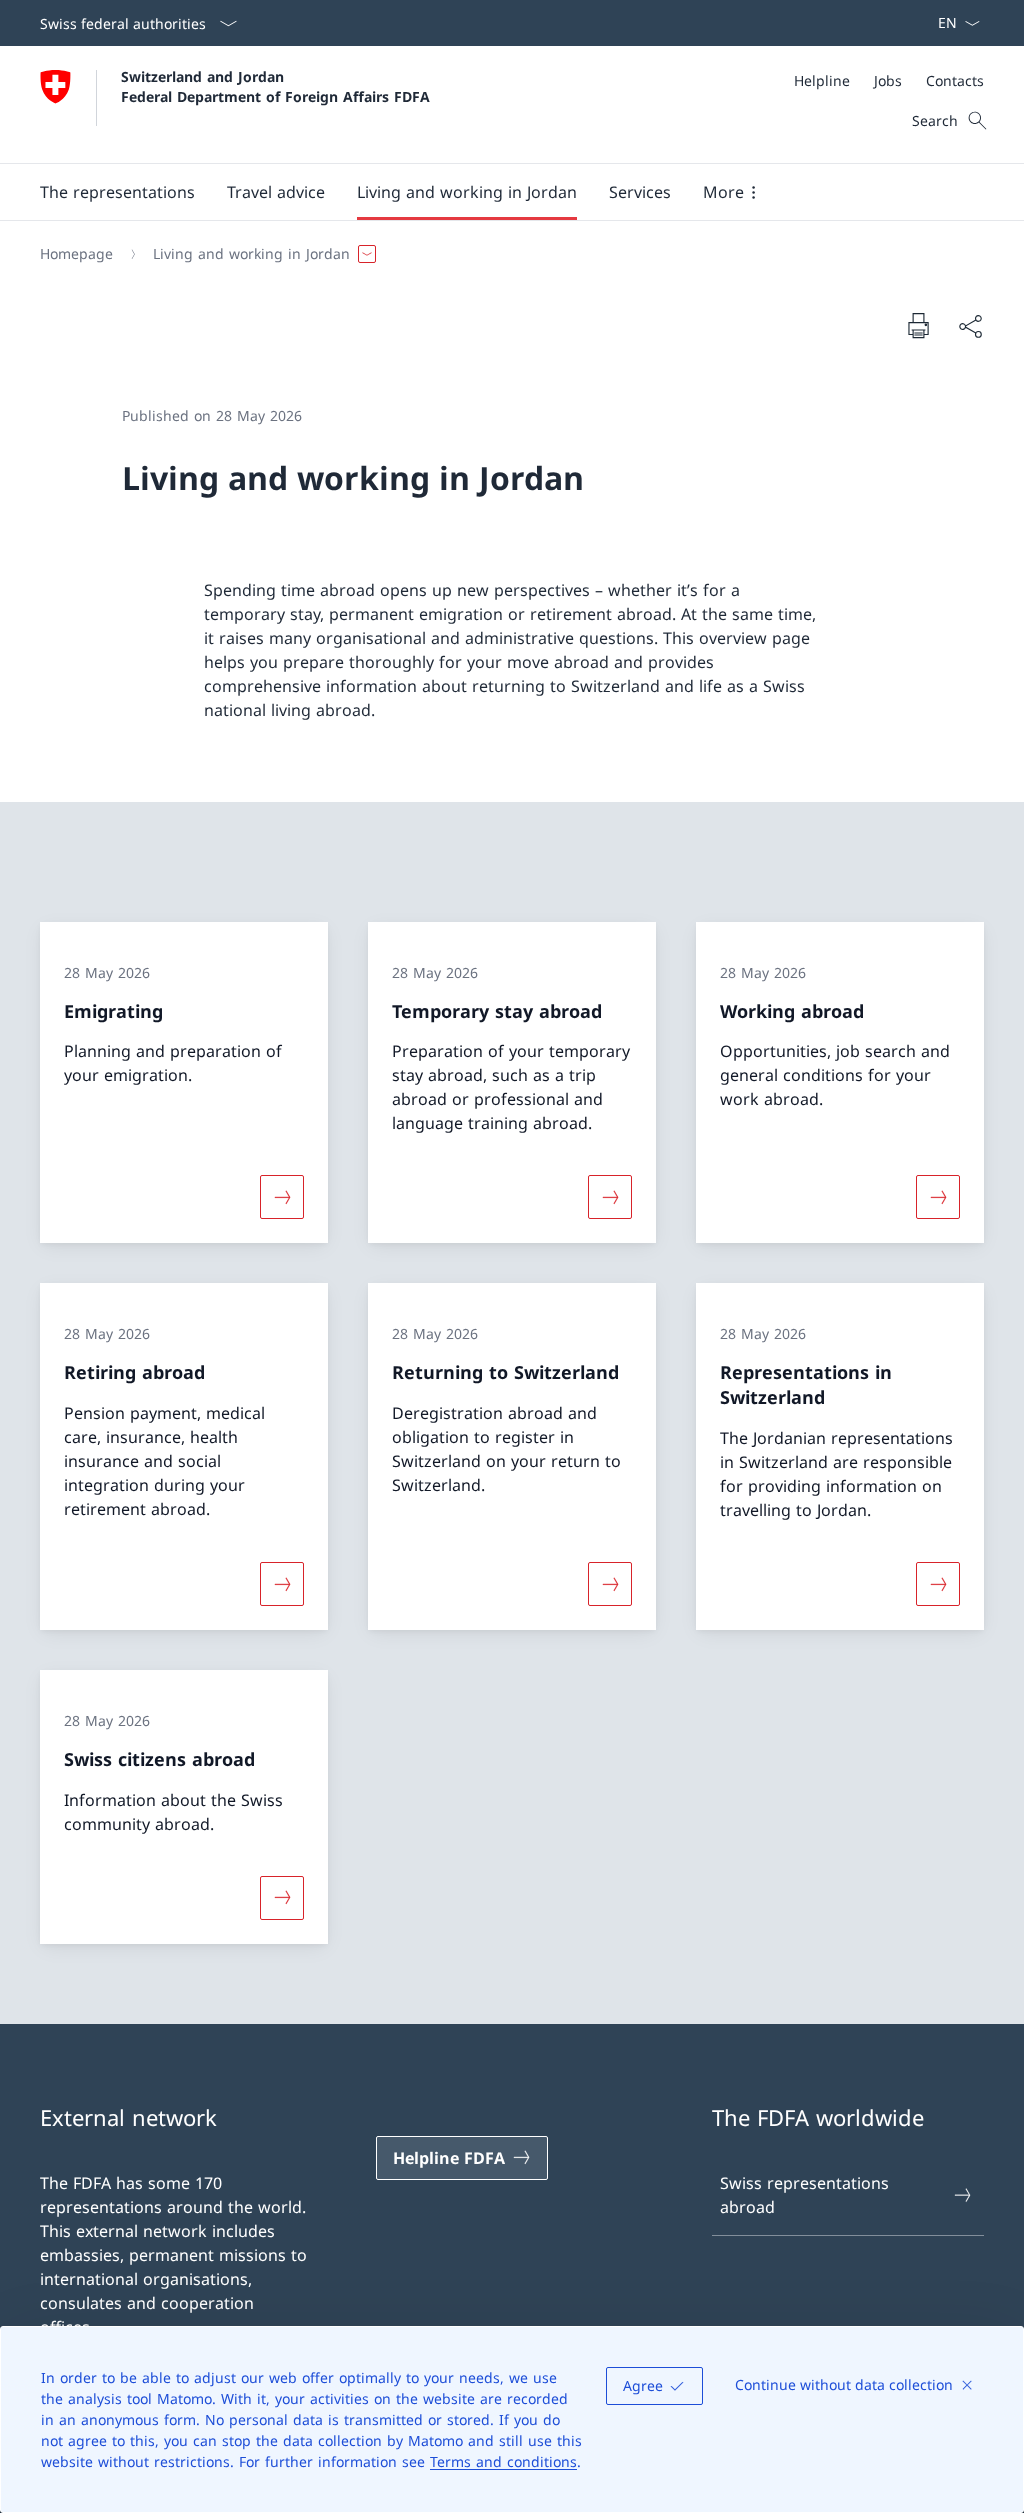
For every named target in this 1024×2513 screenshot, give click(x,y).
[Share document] (970, 326)
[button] (117, 192)
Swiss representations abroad (804, 2195)
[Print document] (918, 325)
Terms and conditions (503, 2461)
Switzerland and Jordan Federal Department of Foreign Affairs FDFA (275, 86)
